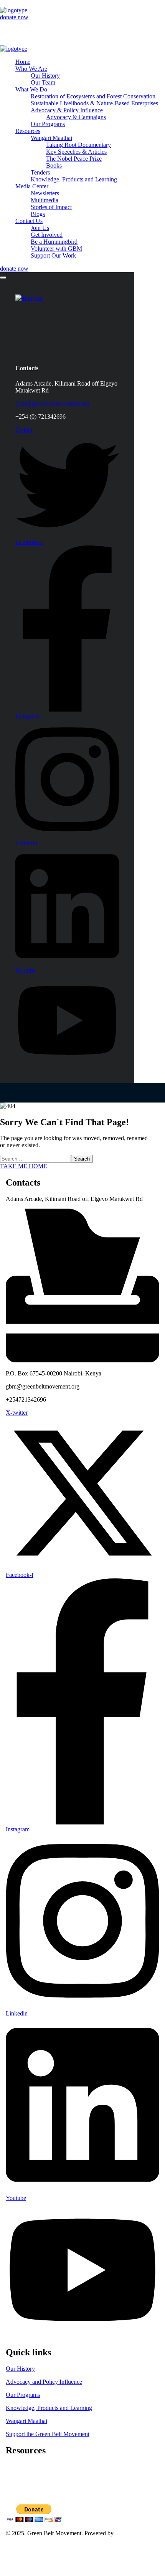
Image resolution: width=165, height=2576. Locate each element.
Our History (20, 2369)
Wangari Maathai (26, 2421)
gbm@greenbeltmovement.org (52, 403)
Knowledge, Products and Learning (49, 2408)
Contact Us (19, 2553)
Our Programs (23, 2395)
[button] (82, 17)
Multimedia (20, 2487)
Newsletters (20, 2480)
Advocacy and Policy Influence (44, 2382)
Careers (15, 2474)
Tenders (15, 2467)
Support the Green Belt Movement (48, 2434)
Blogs (13, 2494)
